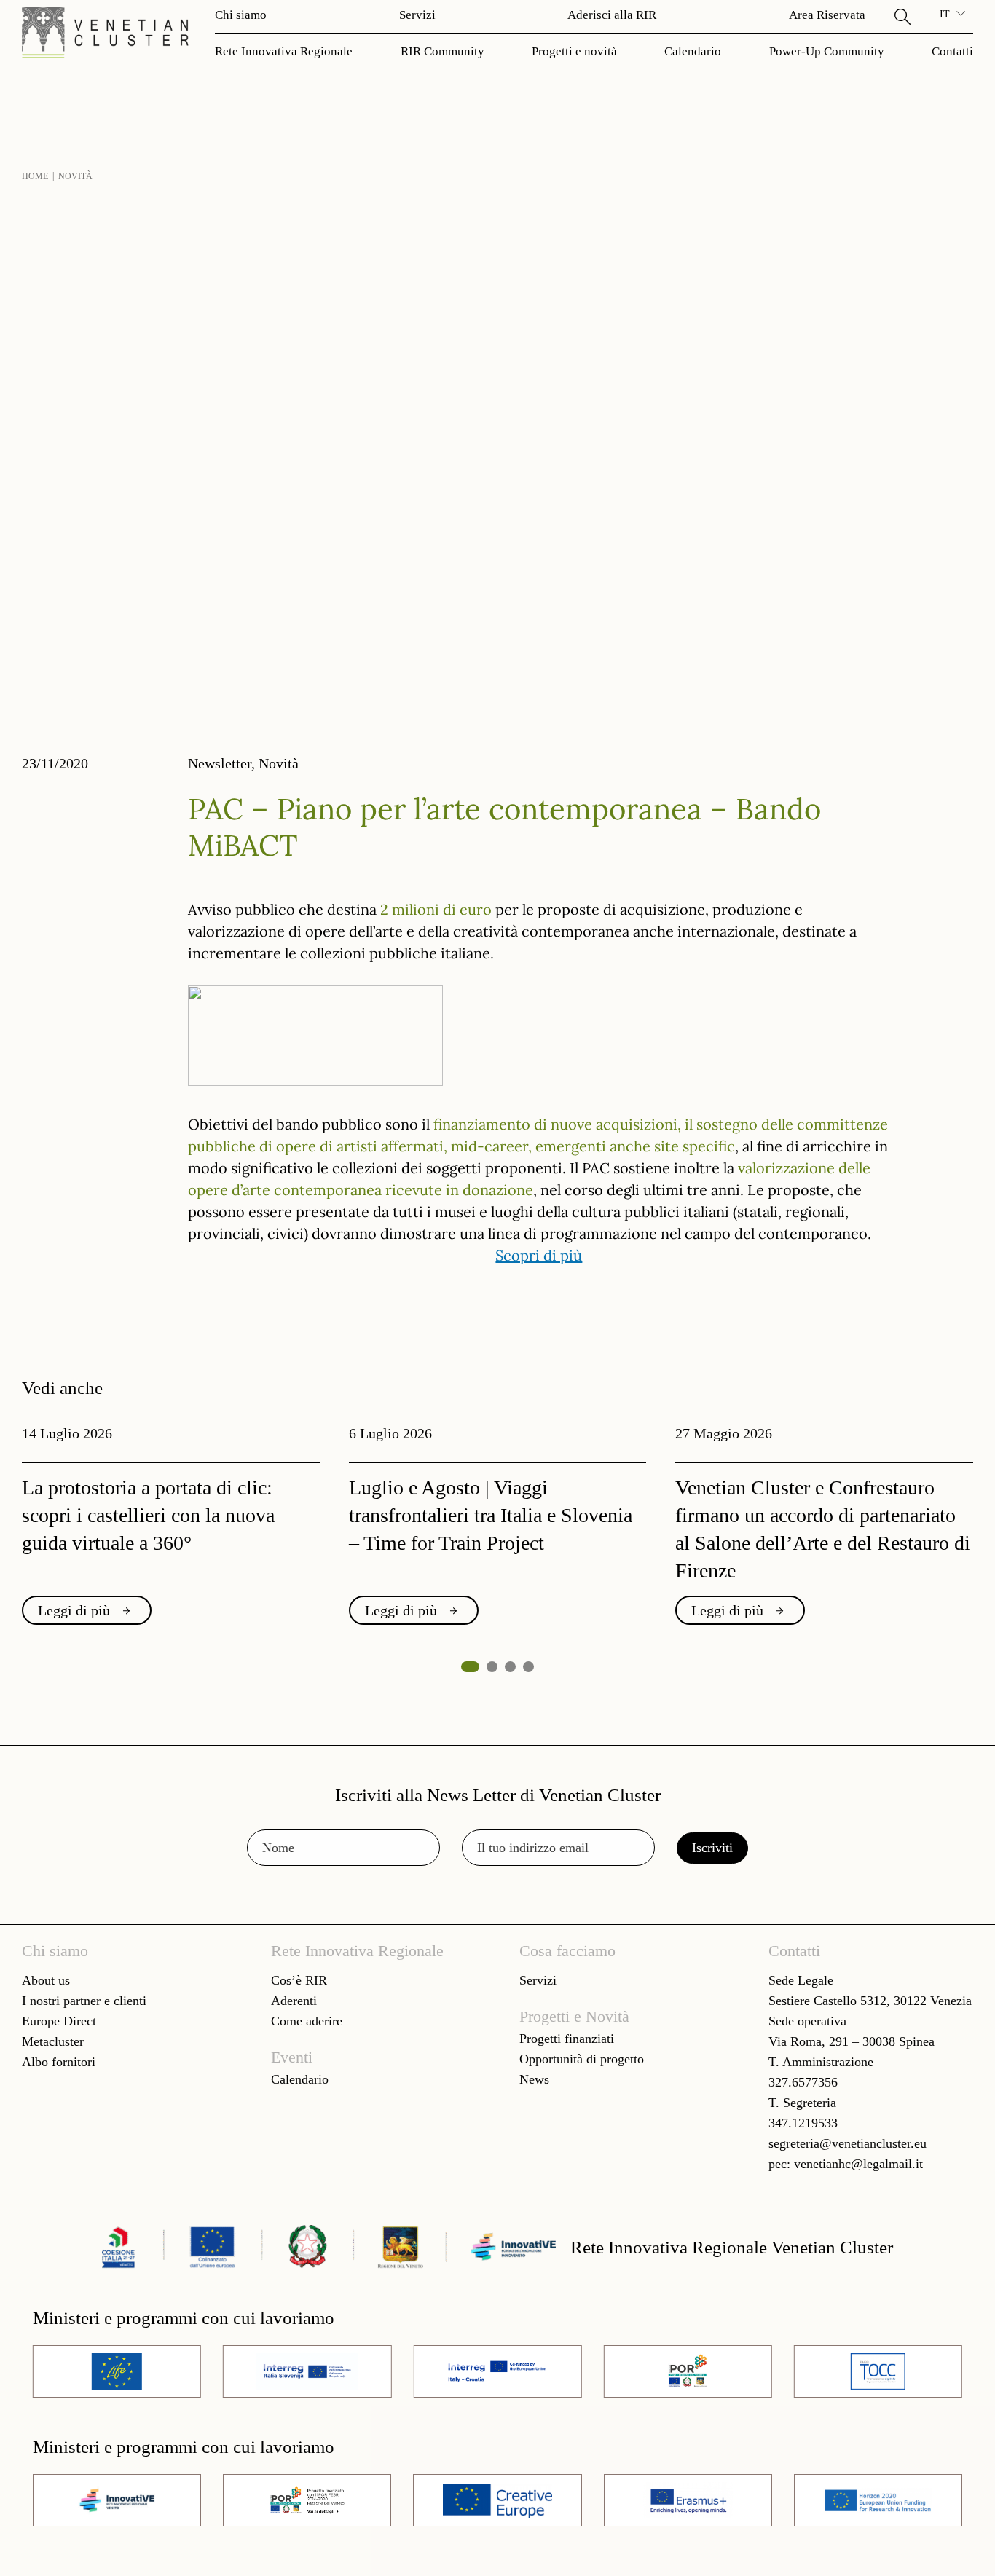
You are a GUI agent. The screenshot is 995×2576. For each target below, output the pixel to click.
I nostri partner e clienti (84, 2001)
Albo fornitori (59, 2062)
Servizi (417, 15)
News (534, 2079)
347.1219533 (803, 2123)
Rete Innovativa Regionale (284, 51)
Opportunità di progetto (582, 2059)
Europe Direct (59, 2021)
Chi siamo (241, 15)
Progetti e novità (574, 51)
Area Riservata (827, 15)
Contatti (952, 51)
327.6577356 (803, 2082)
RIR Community (443, 51)
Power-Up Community (827, 51)
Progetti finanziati (567, 2039)
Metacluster (53, 2041)
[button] (902, 15)
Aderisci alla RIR (612, 15)
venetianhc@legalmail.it (858, 2164)
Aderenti (294, 2001)
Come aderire (307, 2021)
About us (46, 1980)
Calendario (693, 51)
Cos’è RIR (299, 1980)
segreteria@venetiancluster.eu (847, 2143)
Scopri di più (539, 1254)
